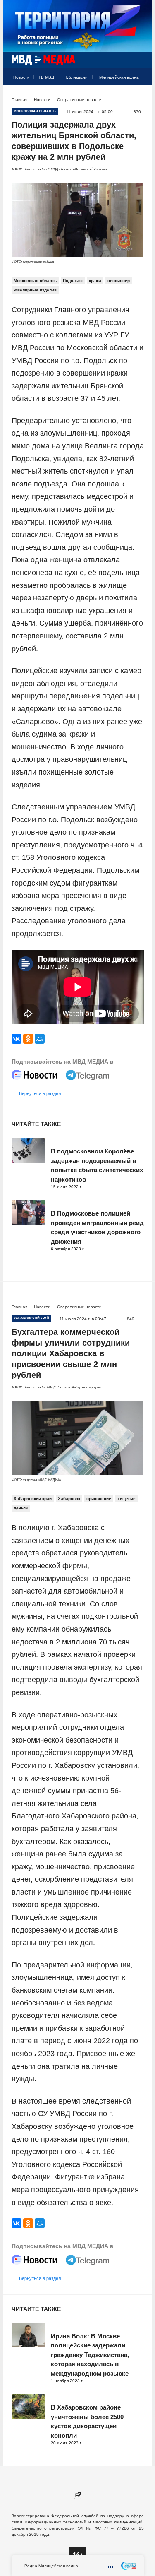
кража (95, 280)
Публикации (76, 77)
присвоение (99, 1499)
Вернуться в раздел (40, 1093)
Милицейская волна (119, 77)
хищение (126, 1499)
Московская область (35, 280)
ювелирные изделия (35, 290)
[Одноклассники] (28, 1039)
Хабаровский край (33, 1499)
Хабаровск (69, 1499)
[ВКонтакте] (17, 1039)
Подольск (73, 280)
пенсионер (119, 280)
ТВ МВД (46, 77)
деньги (21, 1508)
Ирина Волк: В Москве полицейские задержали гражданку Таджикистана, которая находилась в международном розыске (90, 2355)
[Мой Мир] (40, 1039)
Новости (21, 77)
